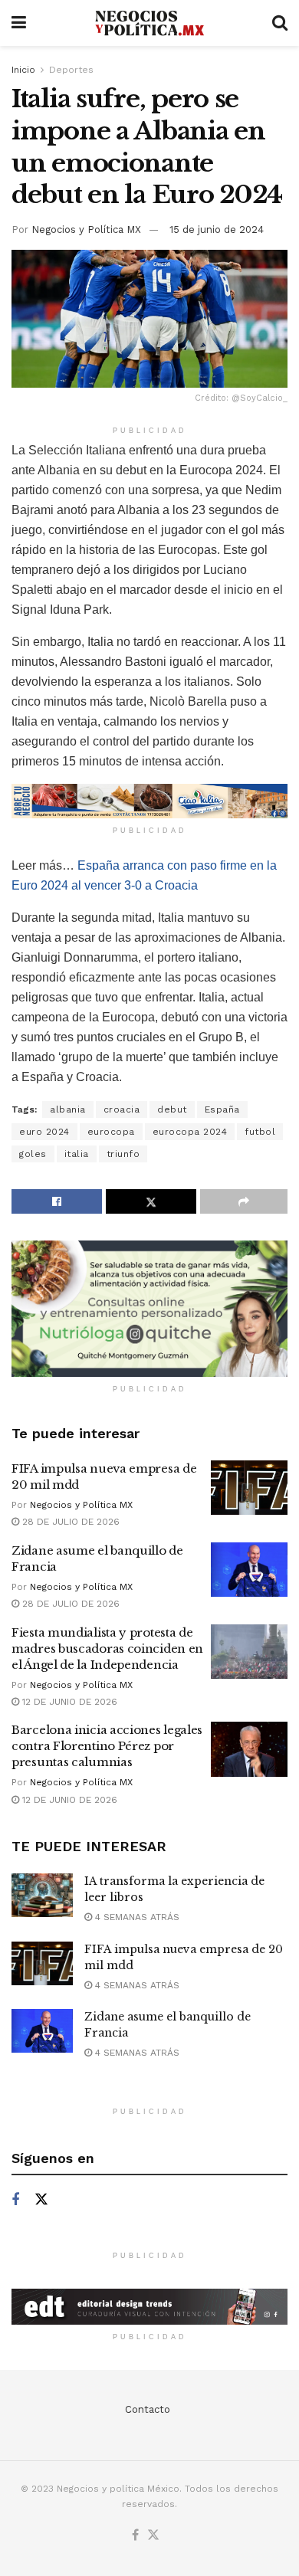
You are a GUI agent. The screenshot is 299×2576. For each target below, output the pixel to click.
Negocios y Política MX (86, 229)
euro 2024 (44, 1132)
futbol (260, 1132)
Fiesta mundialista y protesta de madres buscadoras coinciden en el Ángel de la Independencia (107, 1649)
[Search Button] (280, 23)
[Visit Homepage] (149, 23)
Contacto (148, 2409)
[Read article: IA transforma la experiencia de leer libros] (42, 1895)
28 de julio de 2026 (69, 1522)
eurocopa (111, 1132)
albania (68, 1109)
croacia (122, 1109)
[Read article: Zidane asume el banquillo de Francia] (249, 1570)
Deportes (71, 70)
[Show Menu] (19, 23)
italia (77, 1154)
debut (172, 1109)
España (222, 1109)
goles (33, 1154)
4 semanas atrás (136, 1917)
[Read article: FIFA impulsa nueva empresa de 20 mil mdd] (249, 1488)
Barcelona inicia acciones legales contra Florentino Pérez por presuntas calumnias (107, 1746)
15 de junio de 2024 (217, 229)
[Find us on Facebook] (15, 2200)
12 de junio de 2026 (68, 1702)
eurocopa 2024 (190, 1132)
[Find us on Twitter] (41, 2200)
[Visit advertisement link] (149, 801)
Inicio (23, 70)
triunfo (123, 1154)
